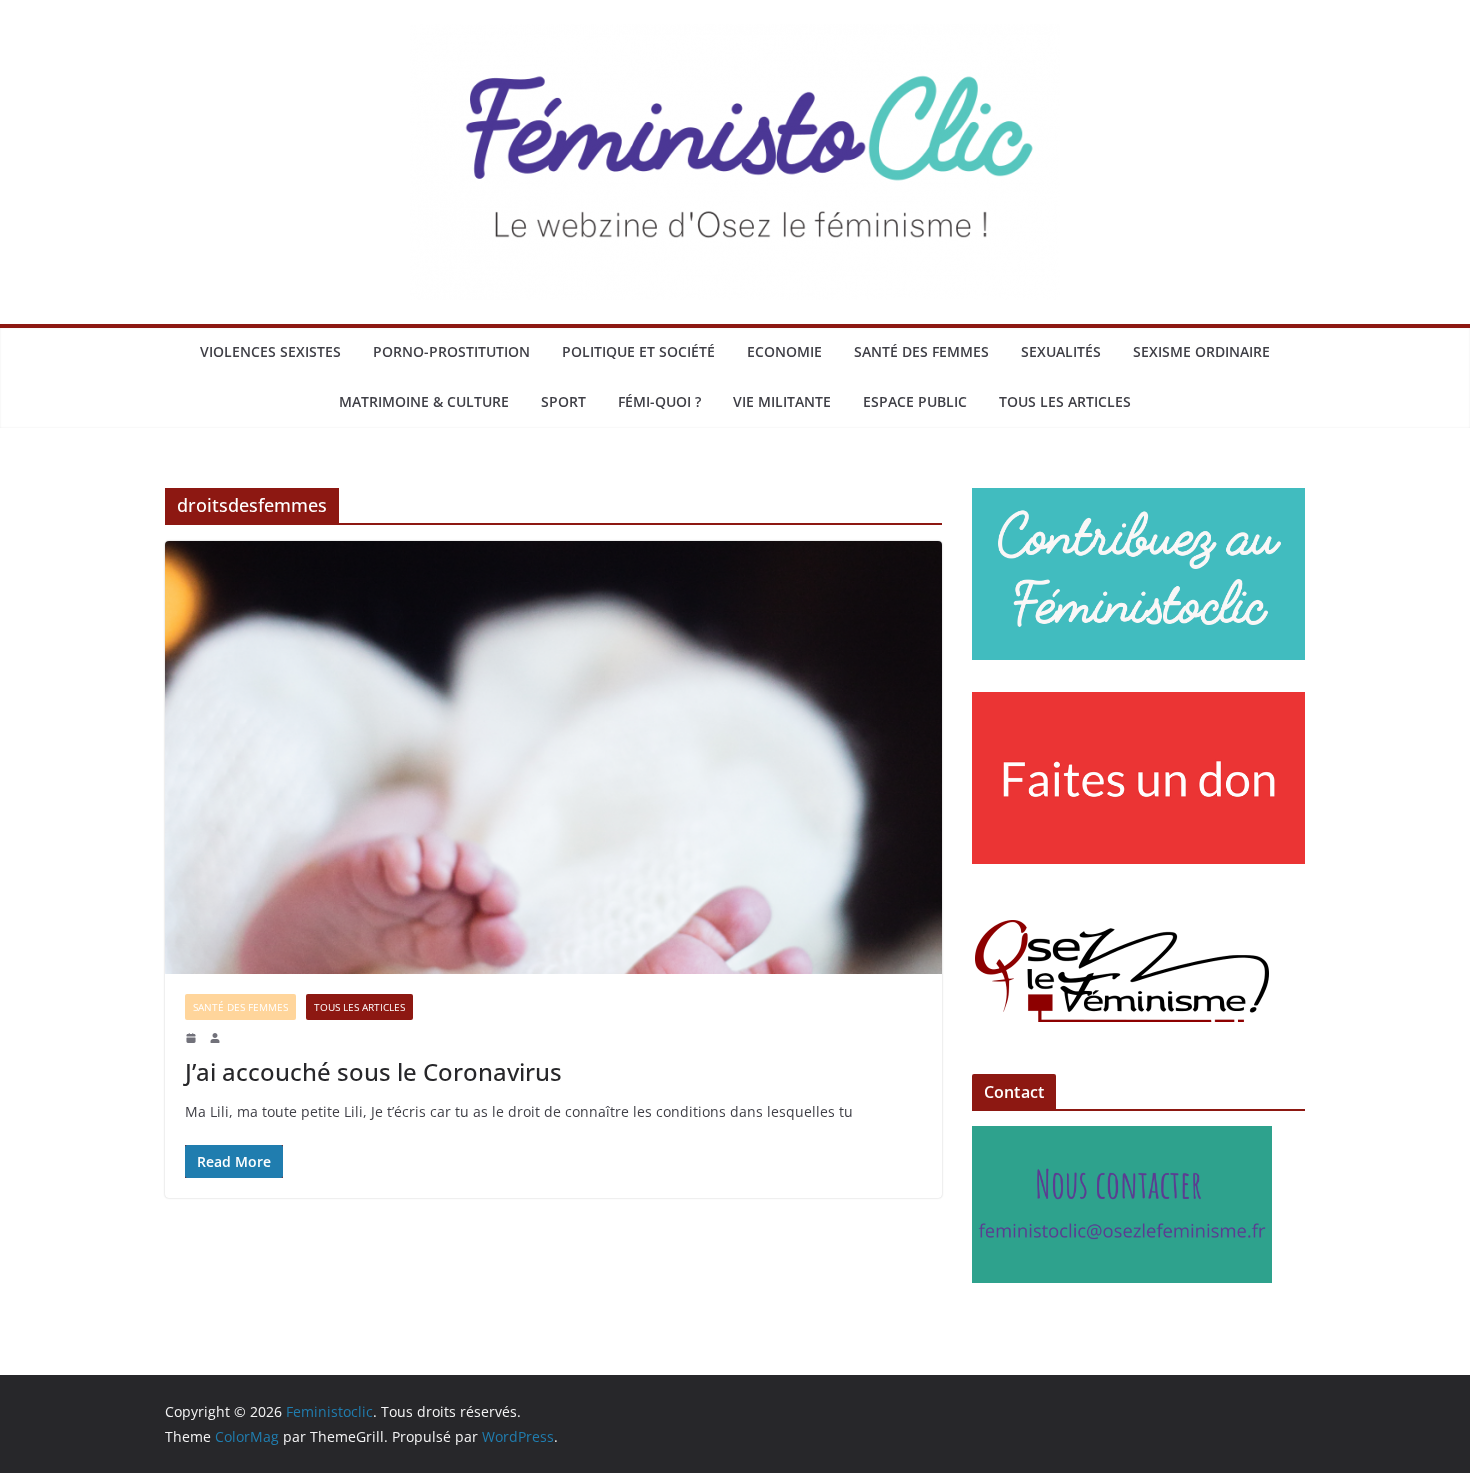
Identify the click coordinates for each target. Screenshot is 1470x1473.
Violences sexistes (270, 351)
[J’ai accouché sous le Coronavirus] (553, 757)
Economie (784, 351)
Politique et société (638, 351)
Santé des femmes (921, 351)
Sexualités (1061, 351)
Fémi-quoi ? (659, 401)
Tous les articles (1065, 401)
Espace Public (915, 401)
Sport (563, 401)
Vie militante (782, 401)
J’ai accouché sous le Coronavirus (373, 1071)
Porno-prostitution (451, 351)
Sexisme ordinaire (1201, 351)
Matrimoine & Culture (424, 401)
